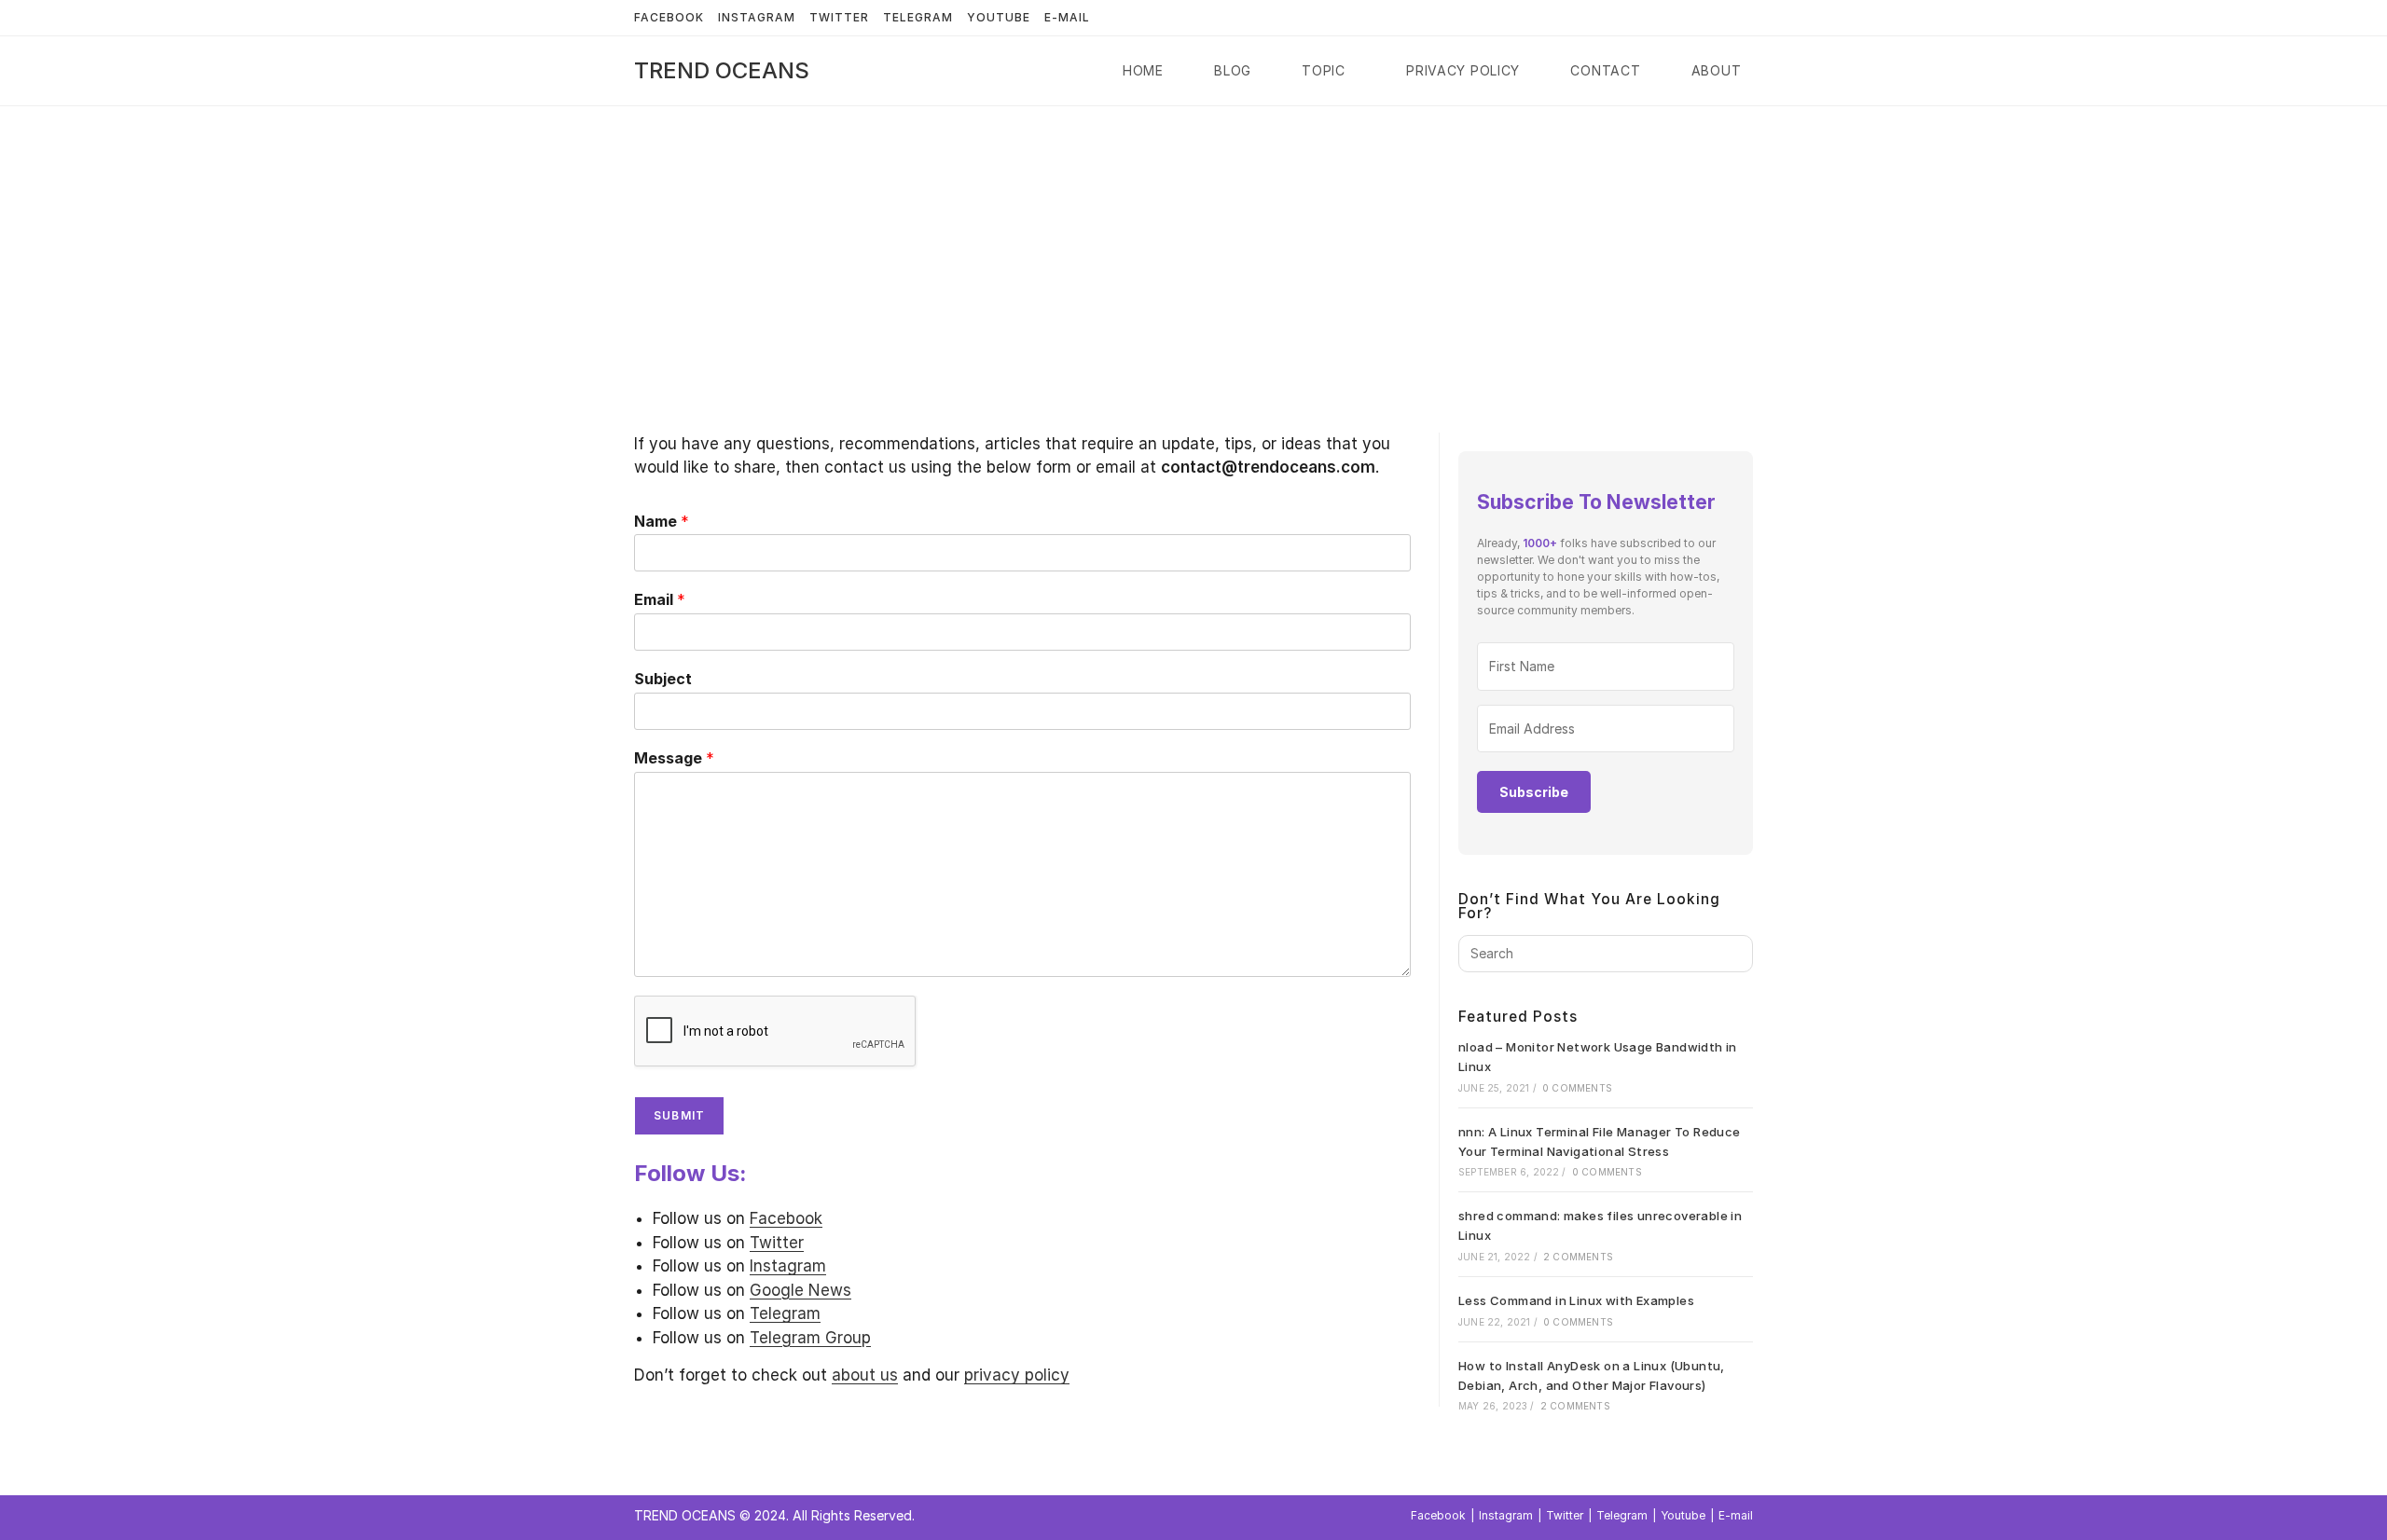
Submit (679, 1115)
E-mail (1067, 17)
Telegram (918, 17)
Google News (800, 1290)
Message (674, 758)
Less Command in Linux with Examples (1576, 1300)
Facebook (669, 17)
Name (662, 521)
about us (865, 1375)
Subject (663, 679)
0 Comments (1577, 1088)
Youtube (999, 17)
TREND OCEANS (722, 70)
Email (660, 599)
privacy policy (1017, 1375)
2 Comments (1578, 1257)
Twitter (839, 17)
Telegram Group (810, 1338)
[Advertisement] (1193, 246)
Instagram (757, 17)
